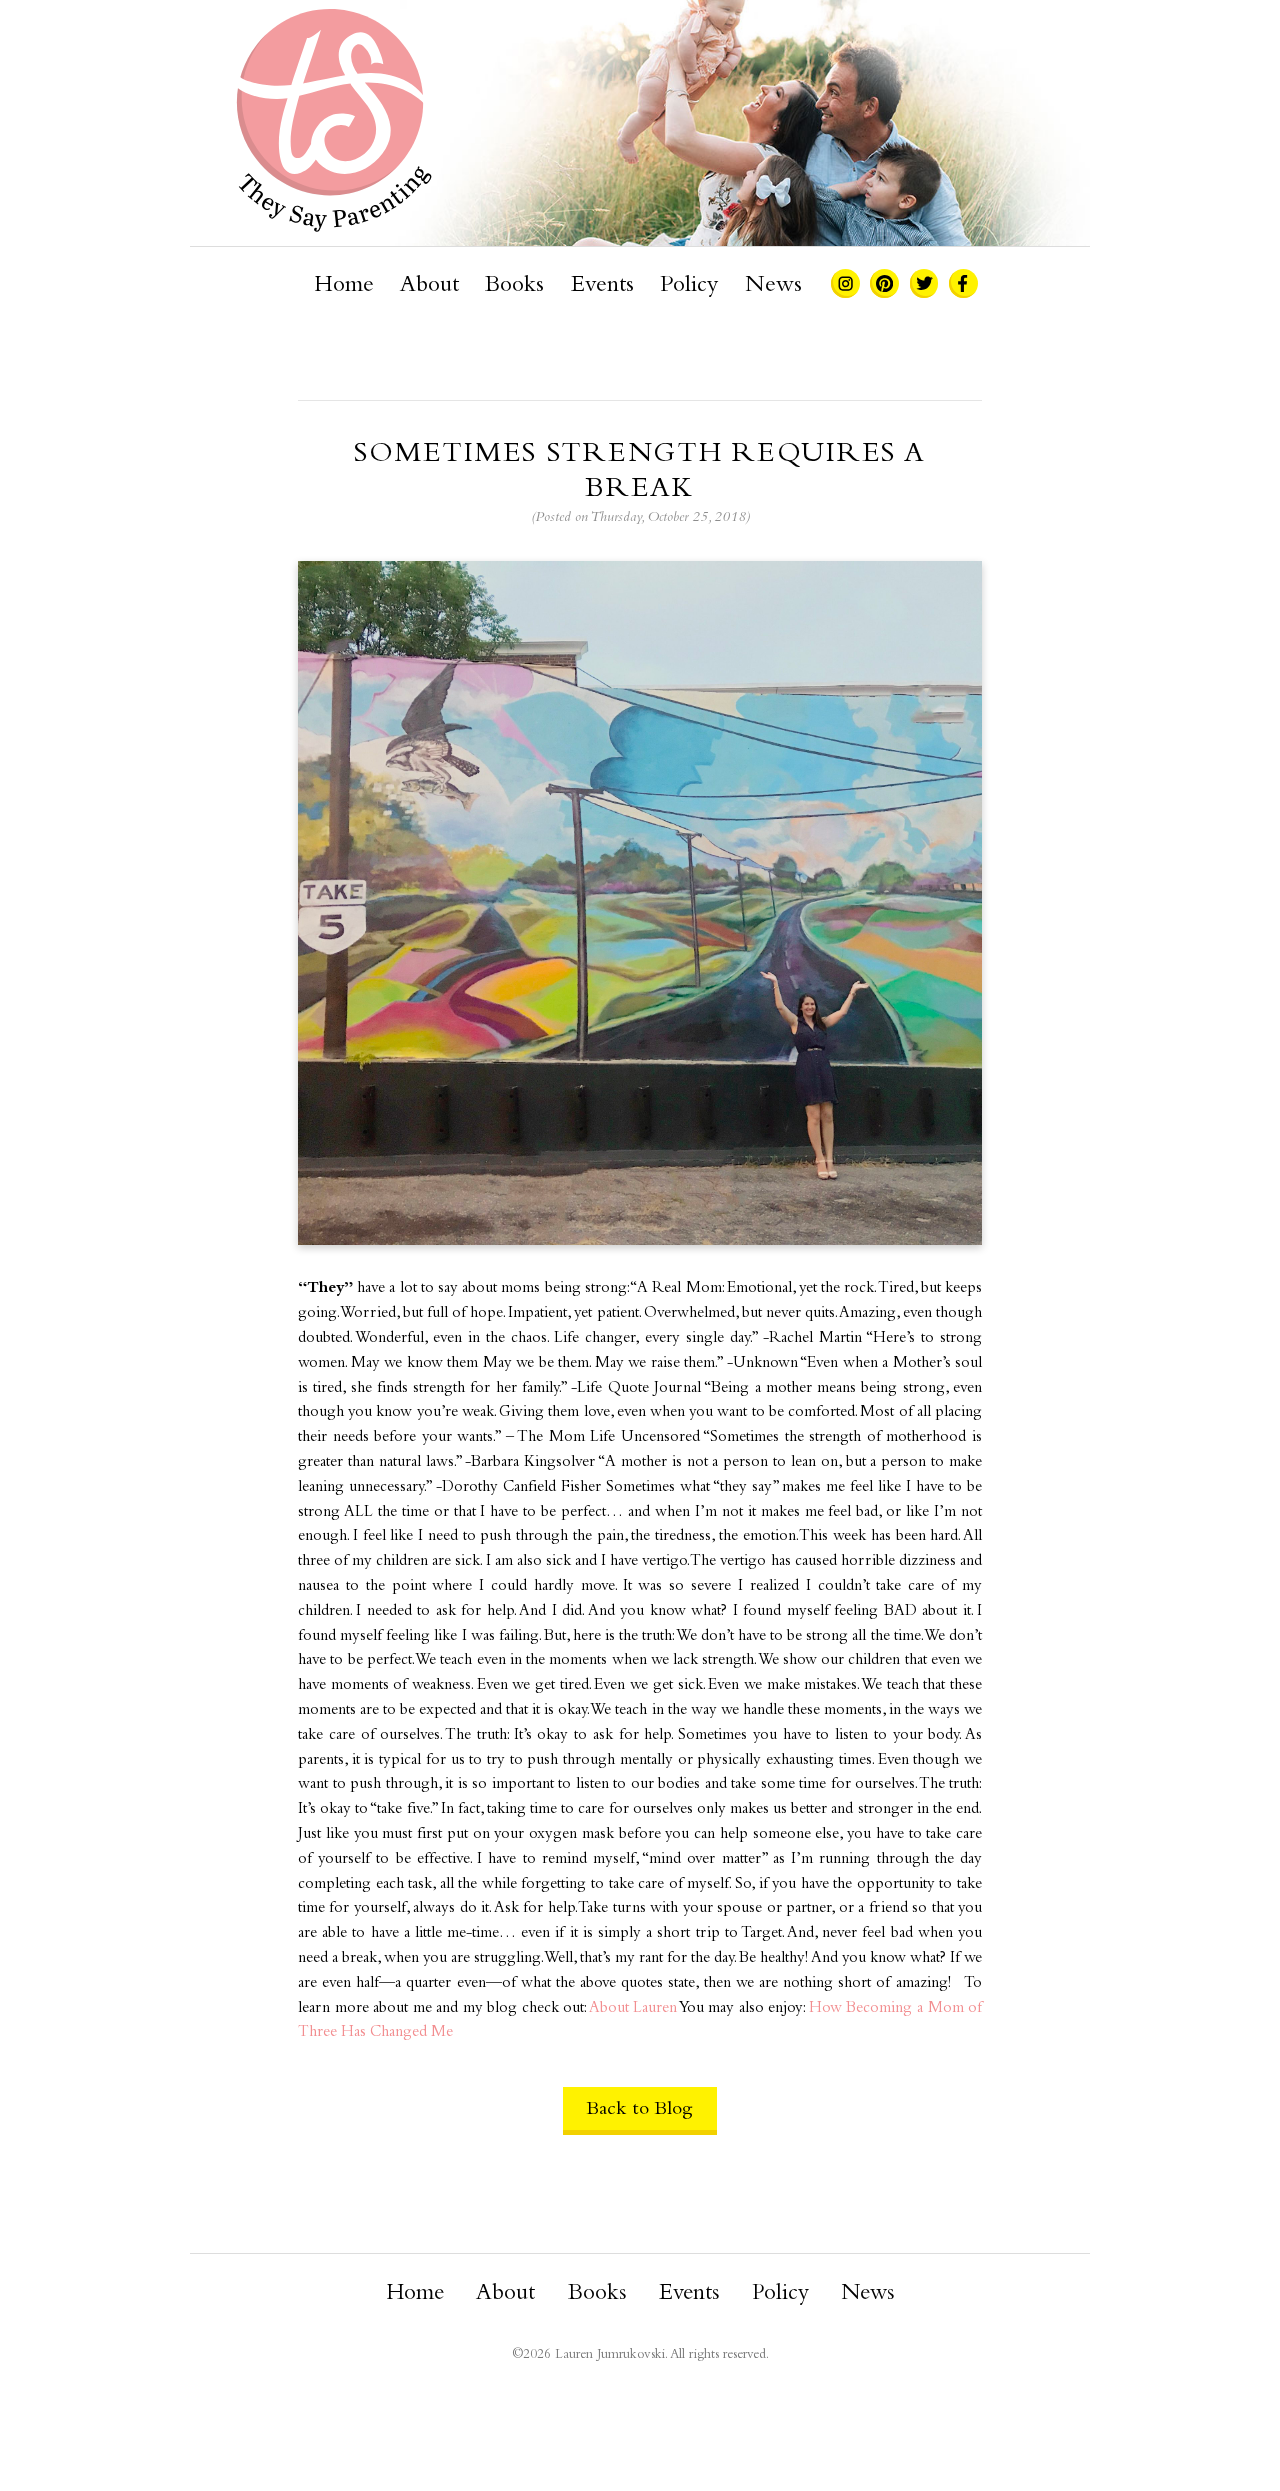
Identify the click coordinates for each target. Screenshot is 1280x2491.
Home (344, 286)
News (773, 286)
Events (602, 286)
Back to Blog (640, 2109)
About (429, 286)
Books (514, 286)
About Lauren (633, 2008)
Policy (689, 286)
